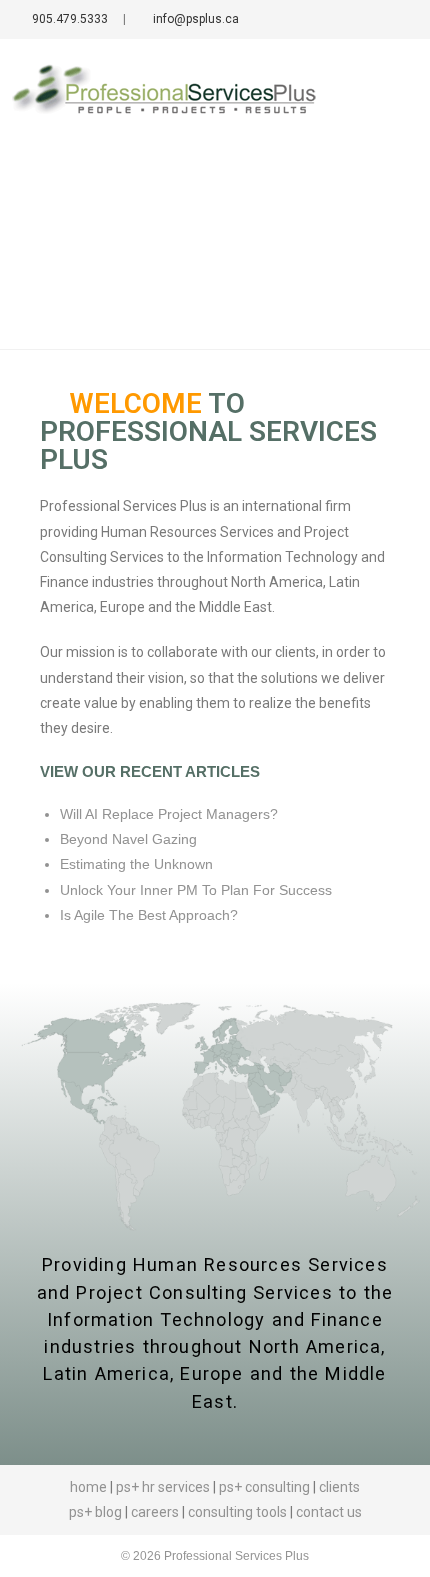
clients (339, 1487)
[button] (396, 94)
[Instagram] (398, 19)
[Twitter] (327, 19)
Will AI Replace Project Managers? (169, 814)
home (88, 1487)
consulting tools (237, 1512)
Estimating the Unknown (136, 864)
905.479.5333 (68, 19)
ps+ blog (95, 1512)
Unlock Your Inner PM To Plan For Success (196, 890)
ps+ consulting (264, 1487)
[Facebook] (351, 19)
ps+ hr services (163, 1487)
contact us (329, 1512)
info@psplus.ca (194, 19)
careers (156, 1512)
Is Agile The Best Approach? (149, 915)
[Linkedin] (374, 19)
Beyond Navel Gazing (128, 839)
